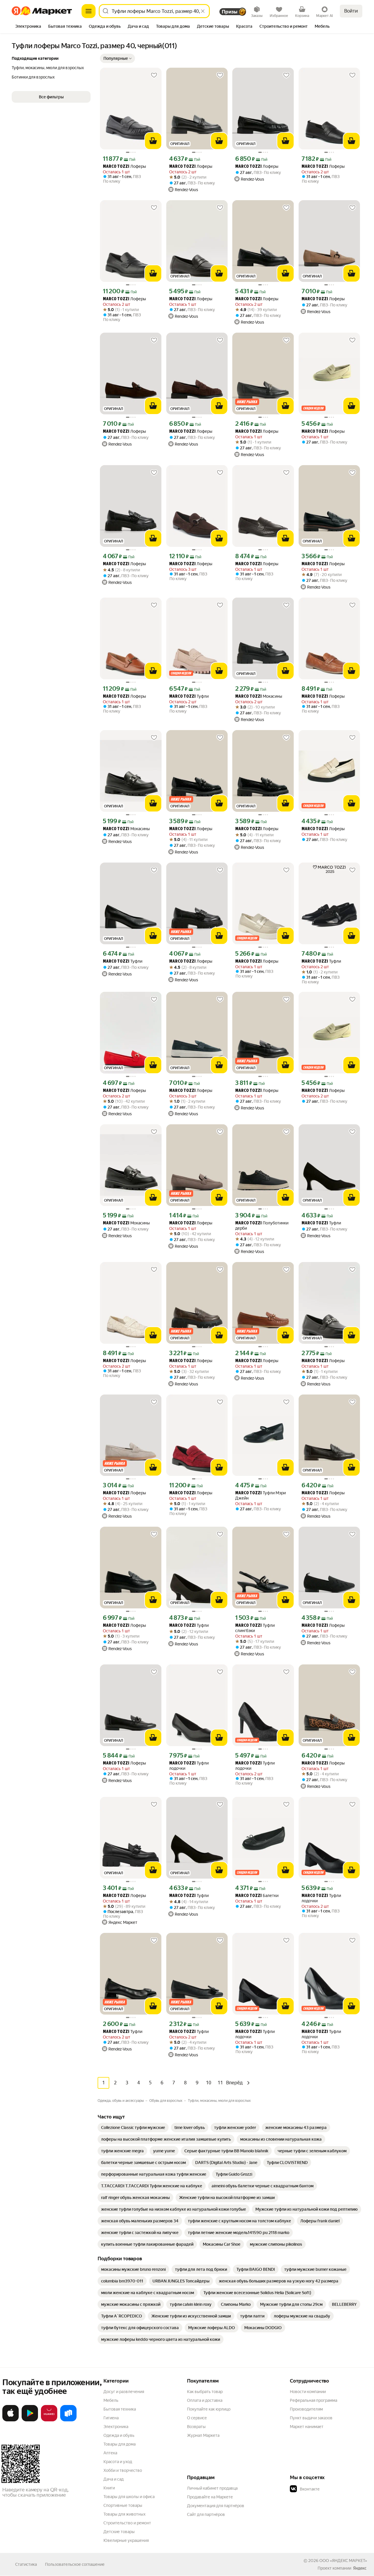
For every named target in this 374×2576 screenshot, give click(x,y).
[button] (117, 58)
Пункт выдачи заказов (311, 2418)
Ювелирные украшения (126, 2540)
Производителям (306, 2409)
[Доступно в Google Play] (30, 2420)
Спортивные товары (123, 2505)
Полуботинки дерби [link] (262, 1226)
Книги (109, 2488)
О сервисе (197, 2418)
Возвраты (196, 2427)
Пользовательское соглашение (75, 2564)
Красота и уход (118, 2462)
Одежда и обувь (119, 2435)
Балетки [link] (257, 1896)
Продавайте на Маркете (210, 2497)
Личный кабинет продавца (212, 2488)
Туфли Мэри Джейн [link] (260, 1495)
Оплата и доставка (205, 2400)
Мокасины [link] (259, 696)
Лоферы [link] (124, 166)
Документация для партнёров (216, 2506)
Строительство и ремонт (127, 2523)
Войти (351, 11)
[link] (133, 2128)
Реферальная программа (314, 2400)
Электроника (116, 2427)
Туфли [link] (189, 696)
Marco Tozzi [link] (116, 167)
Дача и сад (114, 2479)
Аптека (110, 2453)
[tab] (28, 27)
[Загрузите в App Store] (11, 2420)
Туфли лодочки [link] (189, 1766)
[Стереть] (203, 11)
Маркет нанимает (307, 2427)
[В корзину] (153, 141)
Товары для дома (120, 2444)
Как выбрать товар (205, 2392)
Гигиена (111, 2418)
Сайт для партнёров (206, 2514)
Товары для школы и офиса (129, 2497)
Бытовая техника (120, 2409)
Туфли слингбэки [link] (255, 1628)
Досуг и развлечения (124, 2392)
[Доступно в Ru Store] (68, 2420)
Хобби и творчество (123, 2470)
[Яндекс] (360, 2568)
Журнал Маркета (203, 2435)
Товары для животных (124, 2514)
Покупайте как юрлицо (209, 2409)
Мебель (111, 2400)
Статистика (26, 2564)
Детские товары (119, 2532)
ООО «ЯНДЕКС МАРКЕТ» (343, 2561)
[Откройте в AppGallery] (49, 2420)
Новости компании (308, 2392)
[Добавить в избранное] (154, 75)
